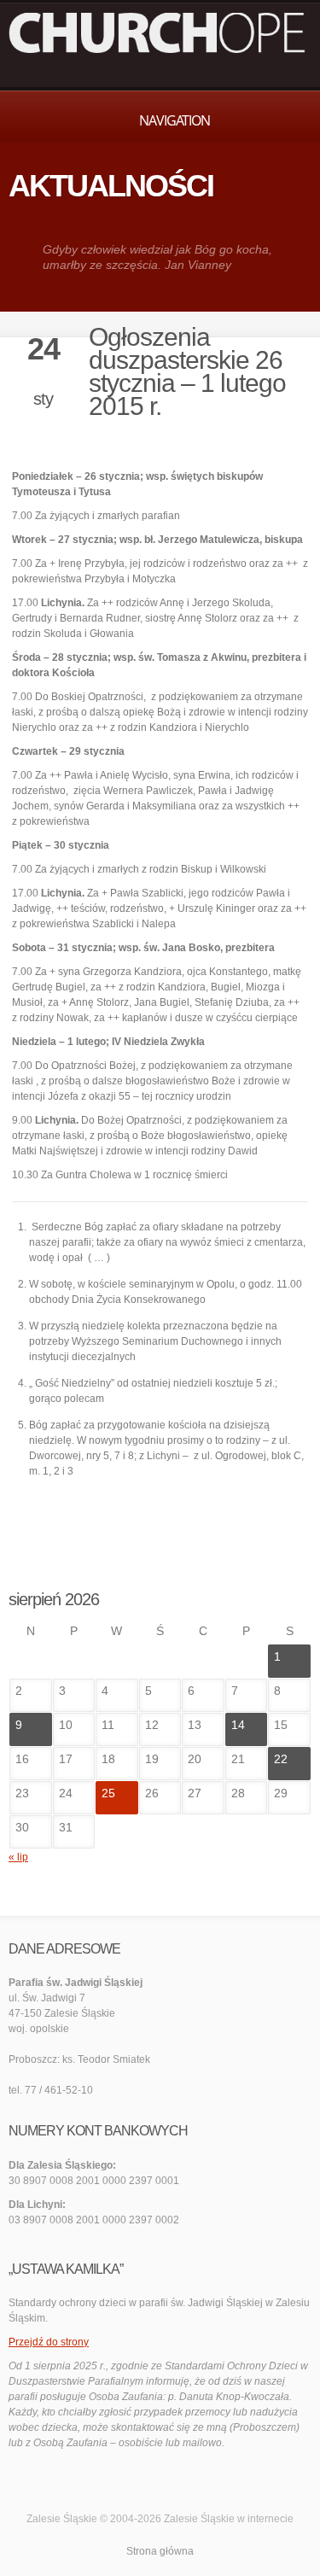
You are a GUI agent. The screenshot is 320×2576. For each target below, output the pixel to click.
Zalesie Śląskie (199, 2519)
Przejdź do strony (49, 2342)
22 (281, 1759)
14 (238, 1725)
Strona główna (160, 2551)
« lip (18, 1857)
